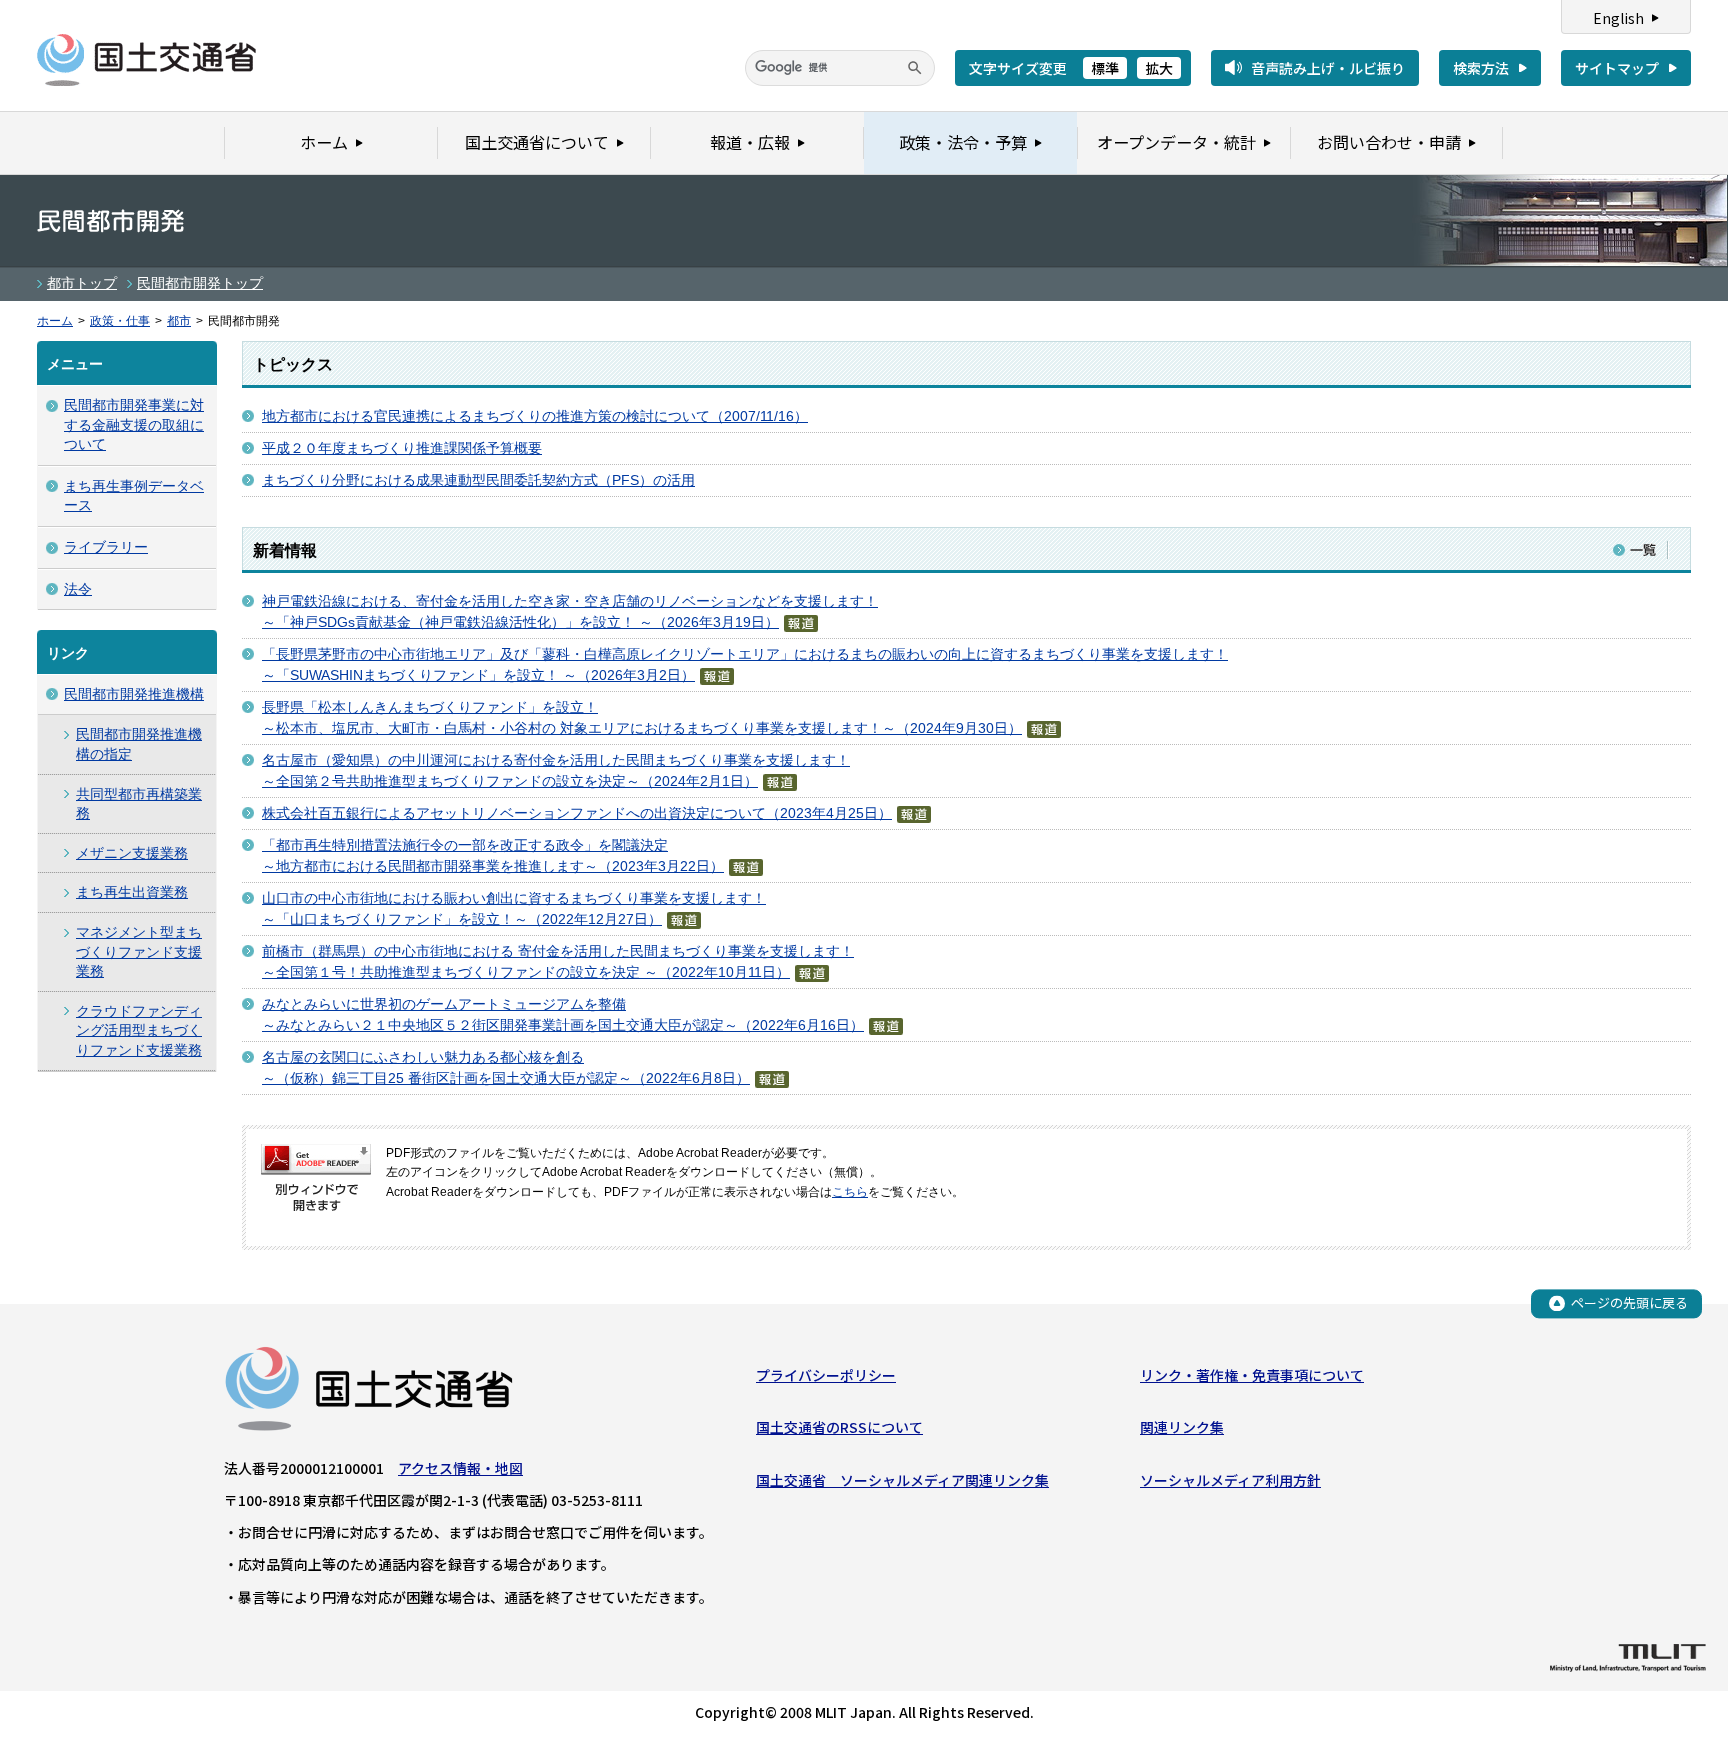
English (1618, 18)
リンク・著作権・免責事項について (1252, 1375)
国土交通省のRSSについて (839, 1427)
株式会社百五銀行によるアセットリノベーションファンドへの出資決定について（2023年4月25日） (577, 813)
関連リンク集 (1182, 1427)
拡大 (1159, 68)
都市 (179, 321)
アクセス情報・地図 (460, 1468)
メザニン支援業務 (132, 853)
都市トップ (82, 283)
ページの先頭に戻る (1629, 1302)
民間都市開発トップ (200, 283)
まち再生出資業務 (132, 892)
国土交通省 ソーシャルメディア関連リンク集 (902, 1480)
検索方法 (1481, 68)
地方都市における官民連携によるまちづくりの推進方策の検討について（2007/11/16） (535, 416)
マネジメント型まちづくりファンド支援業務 (139, 951)
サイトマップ (1617, 68)
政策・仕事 (120, 321)
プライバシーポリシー (826, 1375)
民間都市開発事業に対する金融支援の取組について (134, 424)
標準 (1105, 68)
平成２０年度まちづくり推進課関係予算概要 (402, 448)
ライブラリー (106, 547)
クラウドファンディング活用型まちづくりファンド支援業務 (139, 1030)
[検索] (915, 68)
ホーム (55, 321)
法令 (78, 589)
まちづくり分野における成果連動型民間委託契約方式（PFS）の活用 (478, 480)
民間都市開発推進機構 (134, 694)
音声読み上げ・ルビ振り (1328, 68)
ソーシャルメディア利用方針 (1230, 1480)
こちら (850, 1192)
